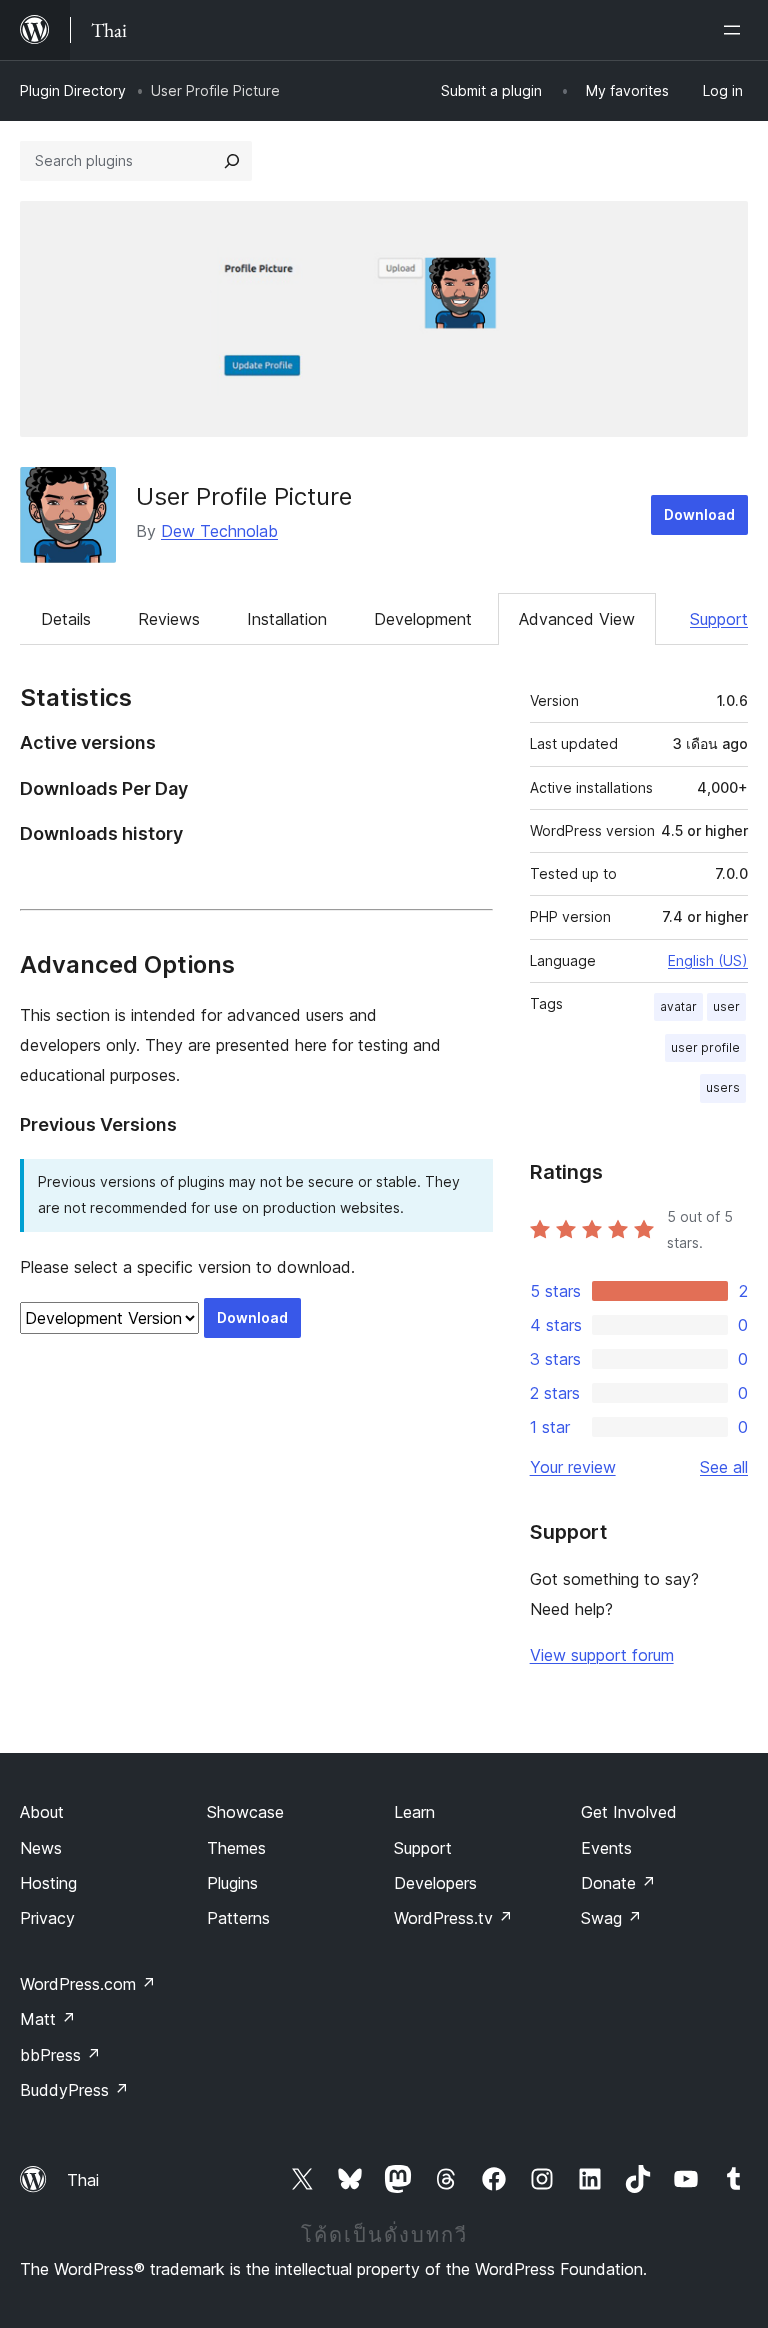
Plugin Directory (73, 90)
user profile (705, 1047)
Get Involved (629, 1812)
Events (606, 1848)
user (726, 1006)
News (41, 1848)
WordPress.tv (453, 1918)
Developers (435, 1883)
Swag (611, 1918)
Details (66, 619)
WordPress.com (88, 1984)
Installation (287, 619)
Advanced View (577, 619)
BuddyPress (74, 2090)
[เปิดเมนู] (736, 30)
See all (724, 1467)
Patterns (238, 1918)
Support (719, 619)
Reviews (169, 619)
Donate (618, 1883)
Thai (83, 2180)
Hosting (48, 1883)
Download (699, 514)
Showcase (245, 1812)
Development (423, 619)
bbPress (60, 2055)
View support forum (602, 1655)
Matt (48, 2019)
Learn (414, 1812)
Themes (236, 1848)
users (723, 1087)
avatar (678, 1006)
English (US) (708, 960)
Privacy (47, 1918)
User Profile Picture (244, 496)
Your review (573, 1467)
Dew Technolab (219, 531)
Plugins (232, 1883)
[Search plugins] (232, 161)
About (42, 1812)
